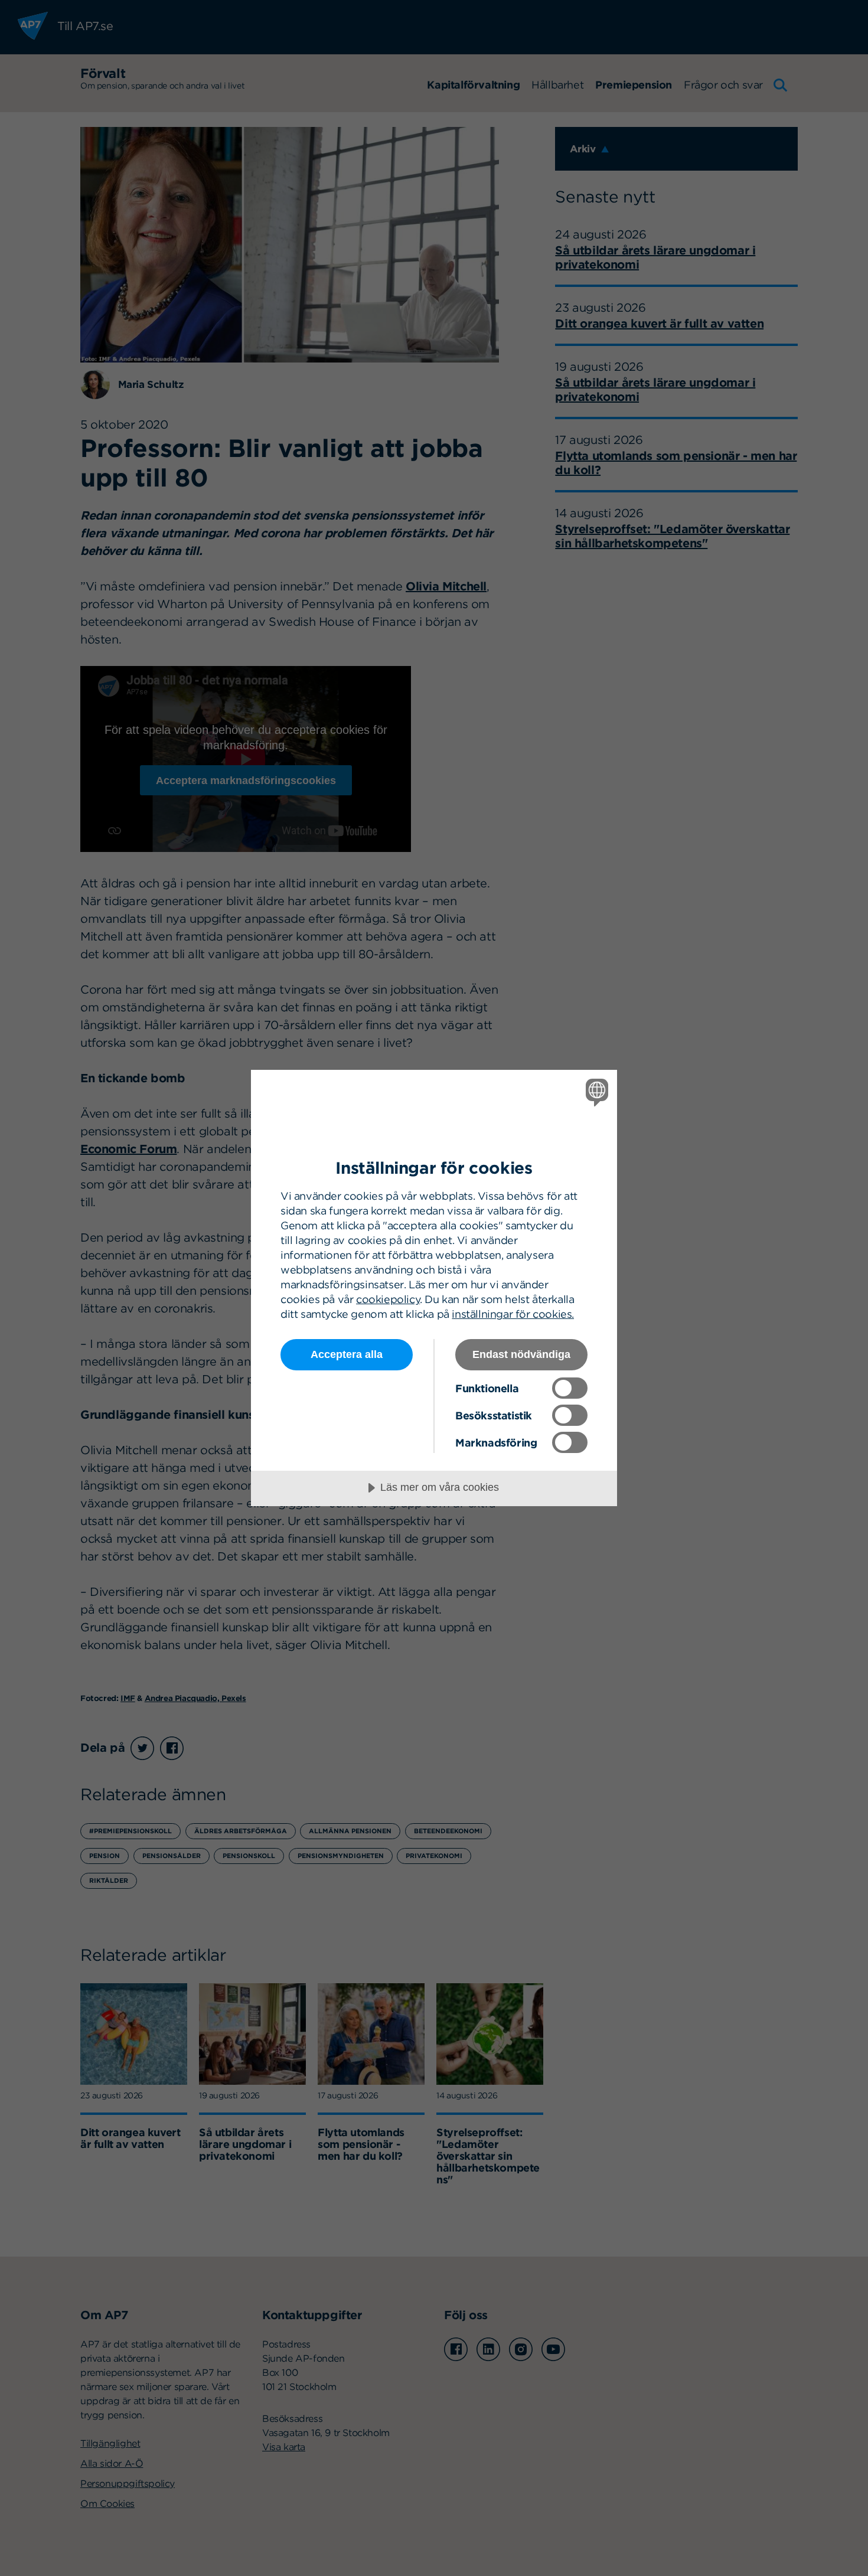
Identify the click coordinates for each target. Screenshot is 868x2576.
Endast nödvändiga (521, 1354)
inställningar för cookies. (513, 1314)
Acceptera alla (347, 1354)
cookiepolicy (388, 1299)
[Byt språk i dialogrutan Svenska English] (595, 1092)
